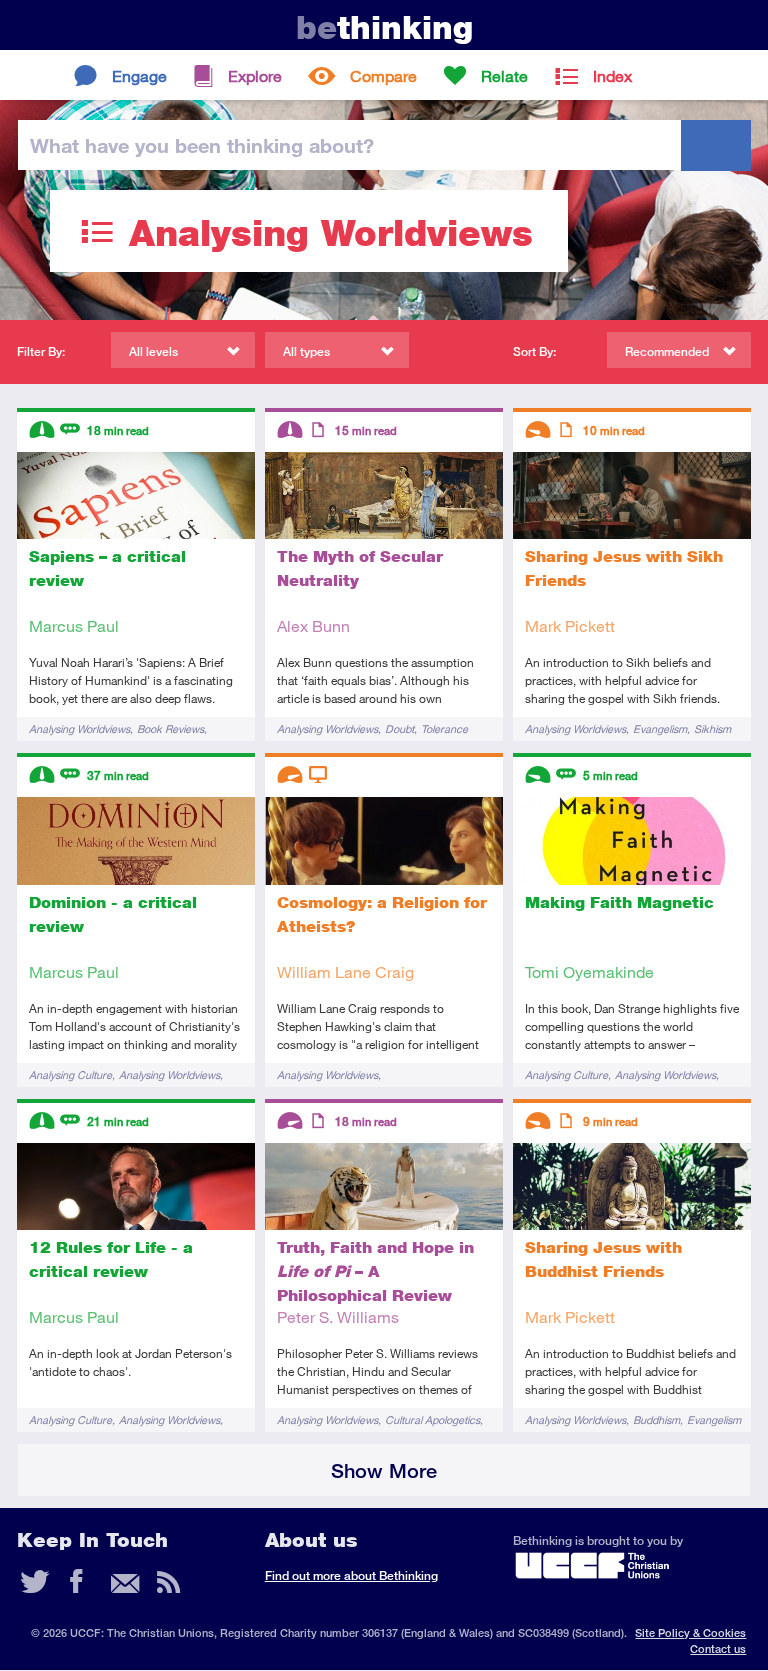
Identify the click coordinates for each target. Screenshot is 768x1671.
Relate (504, 75)
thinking (384, 27)
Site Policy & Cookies (690, 1632)
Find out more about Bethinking (351, 1575)
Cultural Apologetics (432, 1419)
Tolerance (444, 728)
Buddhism (656, 1419)
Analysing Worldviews (79, 728)
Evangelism (660, 728)
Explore (255, 75)
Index (612, 75)
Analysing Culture (70, 1074)
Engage (139, 75)
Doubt (399, 728)
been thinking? (202, 145)
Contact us (718, 1648)
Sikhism (712, 728)
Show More (384, 1470)
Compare (383, 75)
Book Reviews (170, 728)
